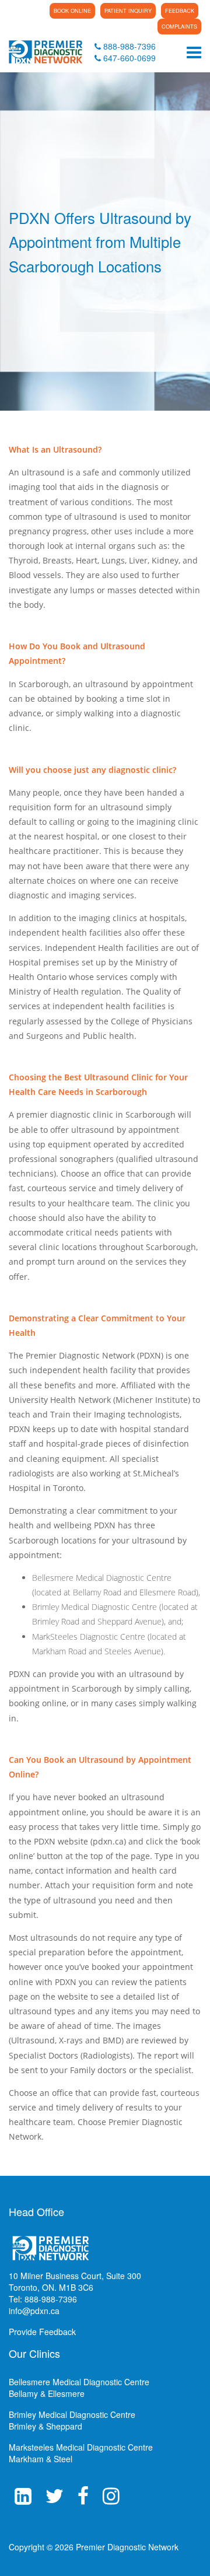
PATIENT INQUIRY (128, 11)
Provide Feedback (42, 2332)
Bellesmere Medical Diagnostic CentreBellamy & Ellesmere (79, 2388)
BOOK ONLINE (72, 11)
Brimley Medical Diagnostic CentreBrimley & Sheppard (72, 2420)
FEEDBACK (180, 11)
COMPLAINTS (179, 27)
